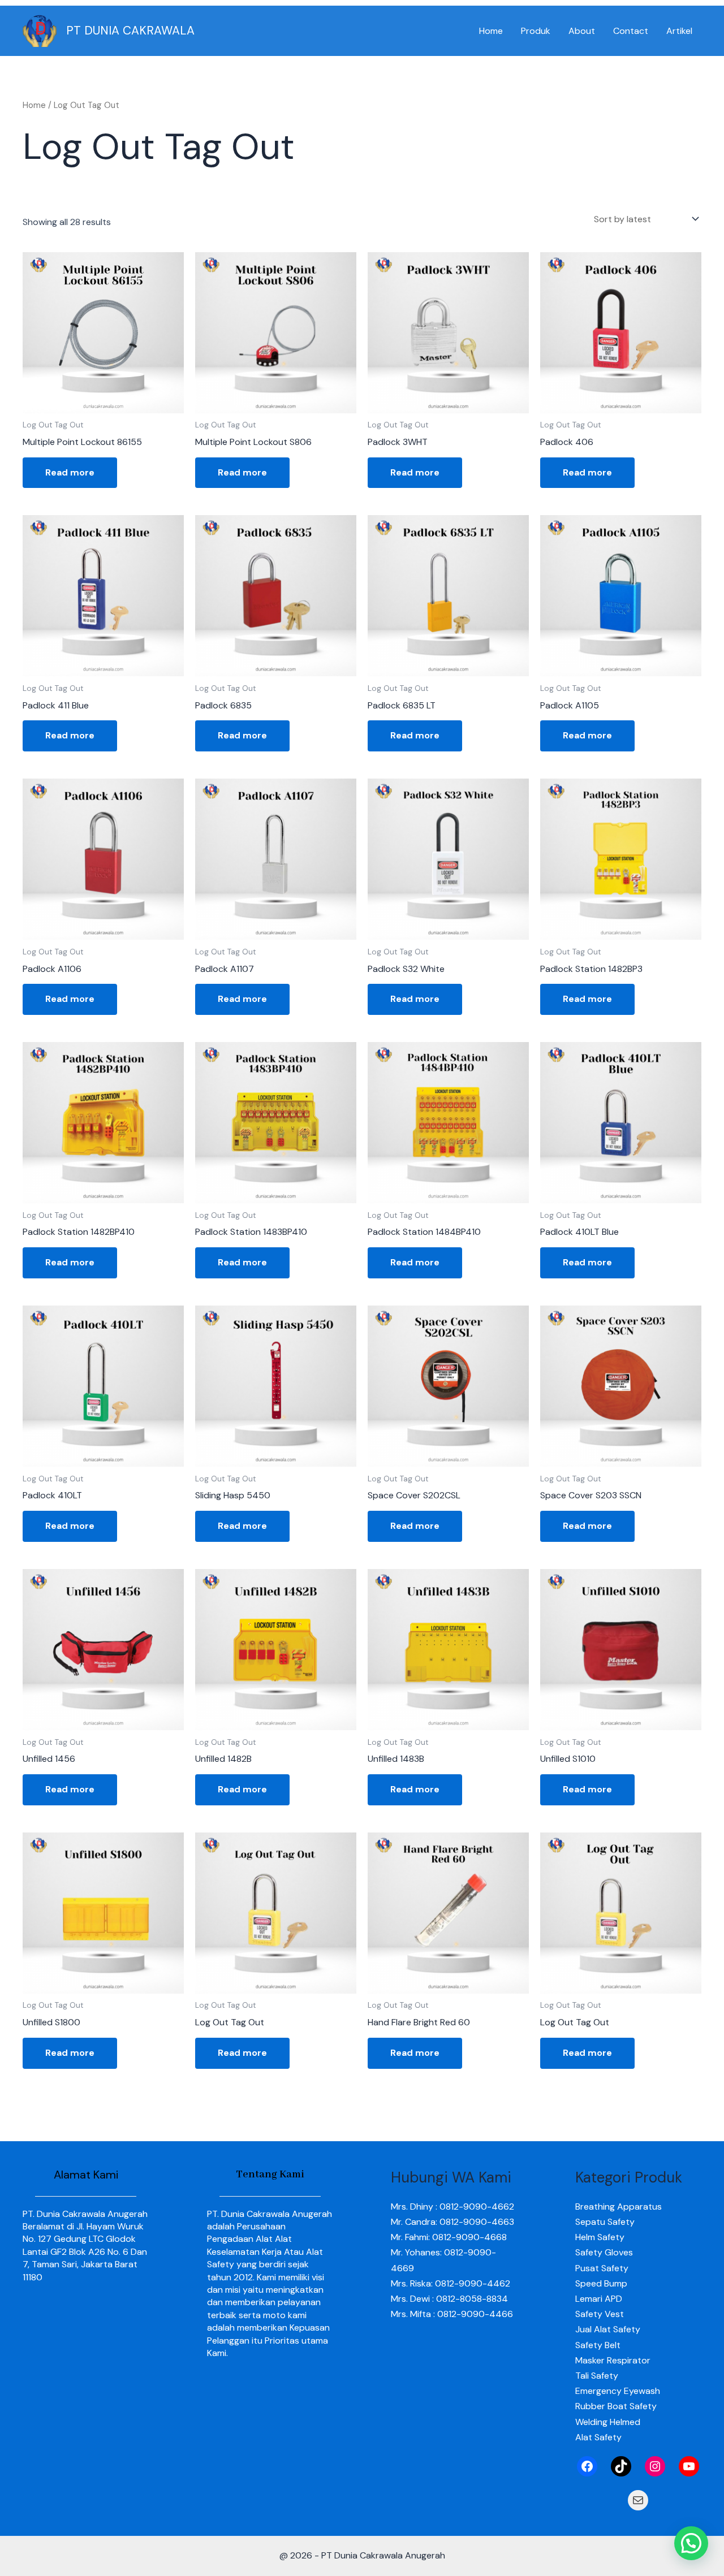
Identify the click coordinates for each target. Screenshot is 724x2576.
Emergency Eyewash (618, 2391)
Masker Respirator (613, 2360)
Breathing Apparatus (619, 2207)
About (582, 31)
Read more (70, 472)
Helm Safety (600, 2237)
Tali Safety (597, 2376)
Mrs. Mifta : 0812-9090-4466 (452, 2314)
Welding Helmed (608, 2422)
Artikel (679, 31)
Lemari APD (599, 2299)
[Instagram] (655, 2466)
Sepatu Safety (605, 2222)
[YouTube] (689, 2466)
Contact (631, 31)
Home (491, 31)
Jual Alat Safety (608, 2329)
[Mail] (638, 2500)
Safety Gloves (604, 2252)
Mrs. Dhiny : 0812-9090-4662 (453, 2207)
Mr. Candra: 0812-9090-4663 (453, 2222)
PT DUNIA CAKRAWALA (130, 31)
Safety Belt (598, 2345)
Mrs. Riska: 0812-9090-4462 (451, 2283)
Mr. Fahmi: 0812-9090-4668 (449, 2237)
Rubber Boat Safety (616, 2406)
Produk (536, 31)
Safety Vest (600, 2314)
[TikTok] (621, 2466)
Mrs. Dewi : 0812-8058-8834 (449, 2299)
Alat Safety (598, 2437)
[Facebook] (587, 2466)
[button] (691, 2543)
